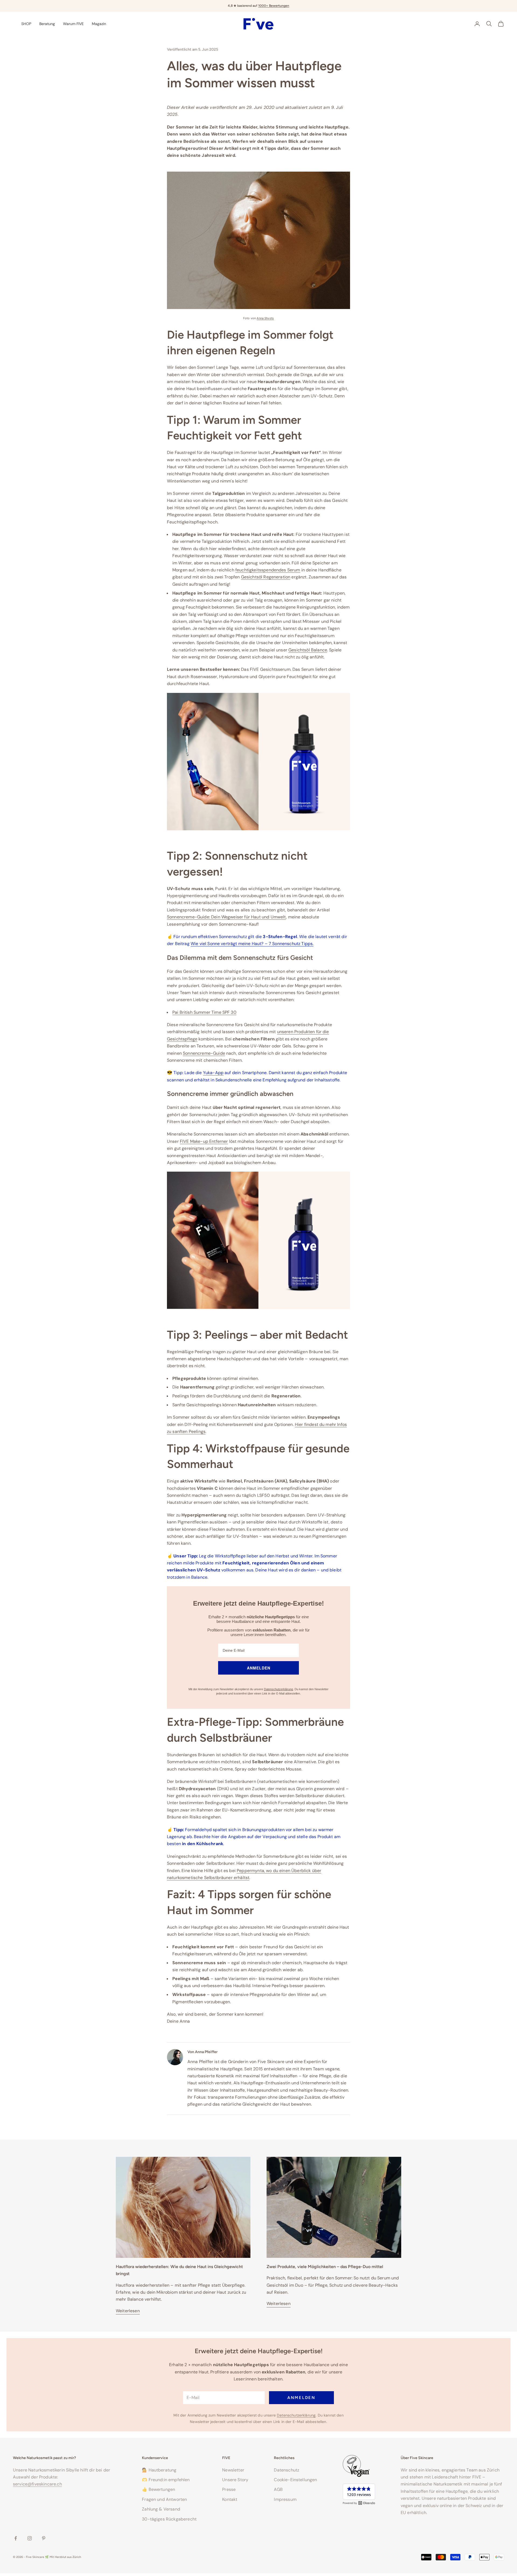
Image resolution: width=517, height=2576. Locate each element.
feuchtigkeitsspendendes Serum (268, 570)
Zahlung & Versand (161, 2509)
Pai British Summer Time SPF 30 (204, 1012)
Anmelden (301, 2398)
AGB (278, 2489)
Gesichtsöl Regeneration (266, 577)
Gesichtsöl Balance (308, 650)
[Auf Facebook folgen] (16, 2538)
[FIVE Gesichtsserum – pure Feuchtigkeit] (258, 761)
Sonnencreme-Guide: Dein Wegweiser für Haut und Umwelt (226, 917)
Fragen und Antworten (164, 2499)
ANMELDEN (259, 1668)
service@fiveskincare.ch (37, 2484)
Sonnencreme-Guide (204, 1053)
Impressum (285, 2499)
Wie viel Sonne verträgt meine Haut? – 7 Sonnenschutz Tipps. (252, 944)
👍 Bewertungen (158, 2489)
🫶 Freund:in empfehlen (166, 2480)
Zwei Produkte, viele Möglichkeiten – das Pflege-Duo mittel (325, 2267)
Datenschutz (287, 2470)
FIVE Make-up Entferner (204, 1141)
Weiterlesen (128, 2311)
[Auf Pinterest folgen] (44, 2538)
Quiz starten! (280, 6)
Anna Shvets (265, 318)
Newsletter (233, 2470)
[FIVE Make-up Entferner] (258, 1240)
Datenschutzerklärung (278, 1689)
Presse (229, 2489)
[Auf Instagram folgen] (30, 2538)
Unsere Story (235, 2480)
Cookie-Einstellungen (295, 2480)
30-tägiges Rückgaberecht (169, 2519)
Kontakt (230, 2499)
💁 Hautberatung (159, 2470)
